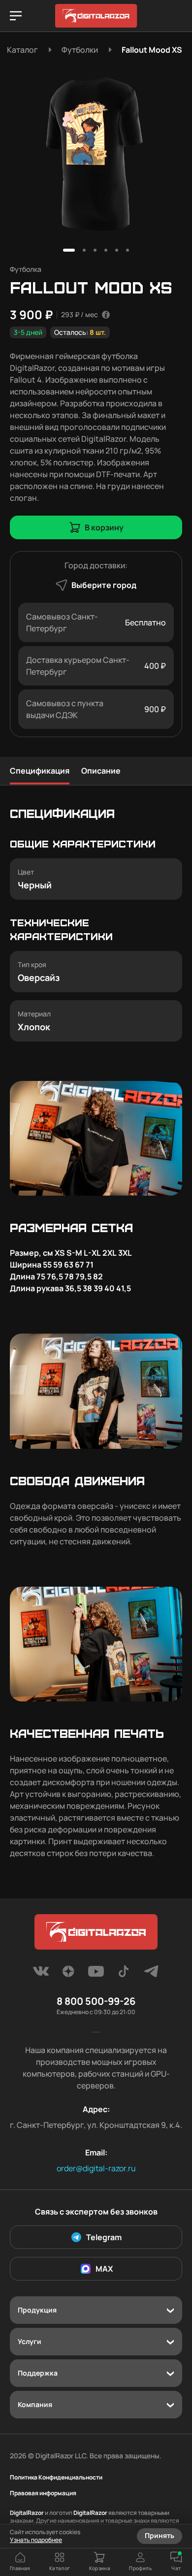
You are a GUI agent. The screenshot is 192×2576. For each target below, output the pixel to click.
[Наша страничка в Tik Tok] (124, 1974)
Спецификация (40, 771)
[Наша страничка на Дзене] (68, 1974)
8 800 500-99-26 (96, 2001)
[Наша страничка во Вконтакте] (41, 1974)
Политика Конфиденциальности (56, 2478)
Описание (101, 771)
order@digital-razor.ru (96, 2168)
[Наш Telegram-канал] (151, 1974)
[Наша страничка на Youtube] (96, 1974)
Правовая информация (43, 2493)
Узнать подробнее (36, 2540)
